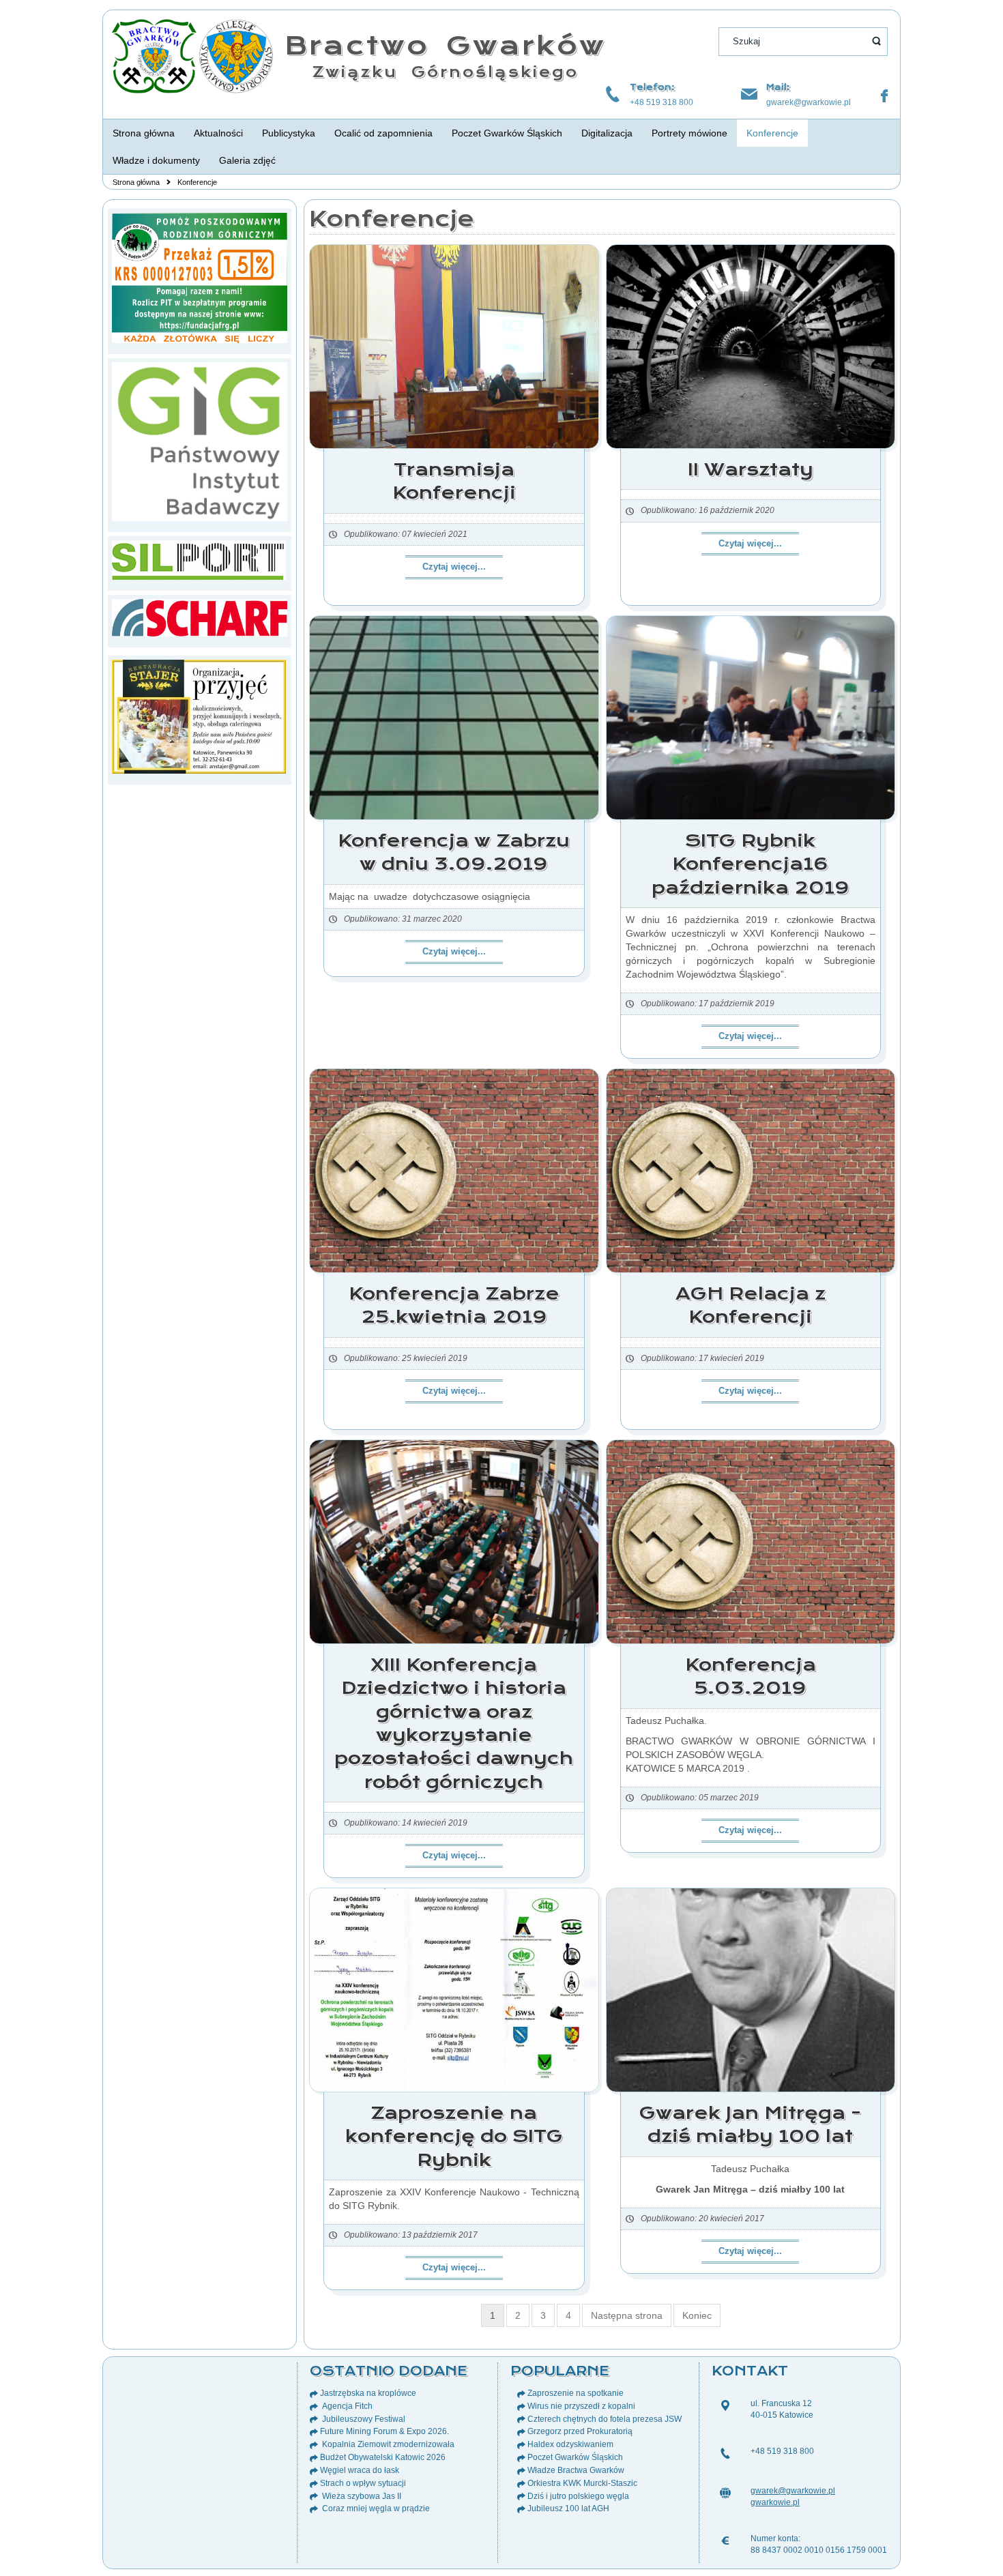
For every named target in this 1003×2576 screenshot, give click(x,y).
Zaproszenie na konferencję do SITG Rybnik (454, 2136)
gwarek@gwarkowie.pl (809, 102)
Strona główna (136, 182)
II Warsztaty (751, 469)
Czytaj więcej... (454, 567)
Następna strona (627, 2315)
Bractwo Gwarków (445, 45)
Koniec (697, 2315)
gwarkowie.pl (775, 2502)
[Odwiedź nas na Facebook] (884, 96)
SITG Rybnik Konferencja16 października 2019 (751, 864)
